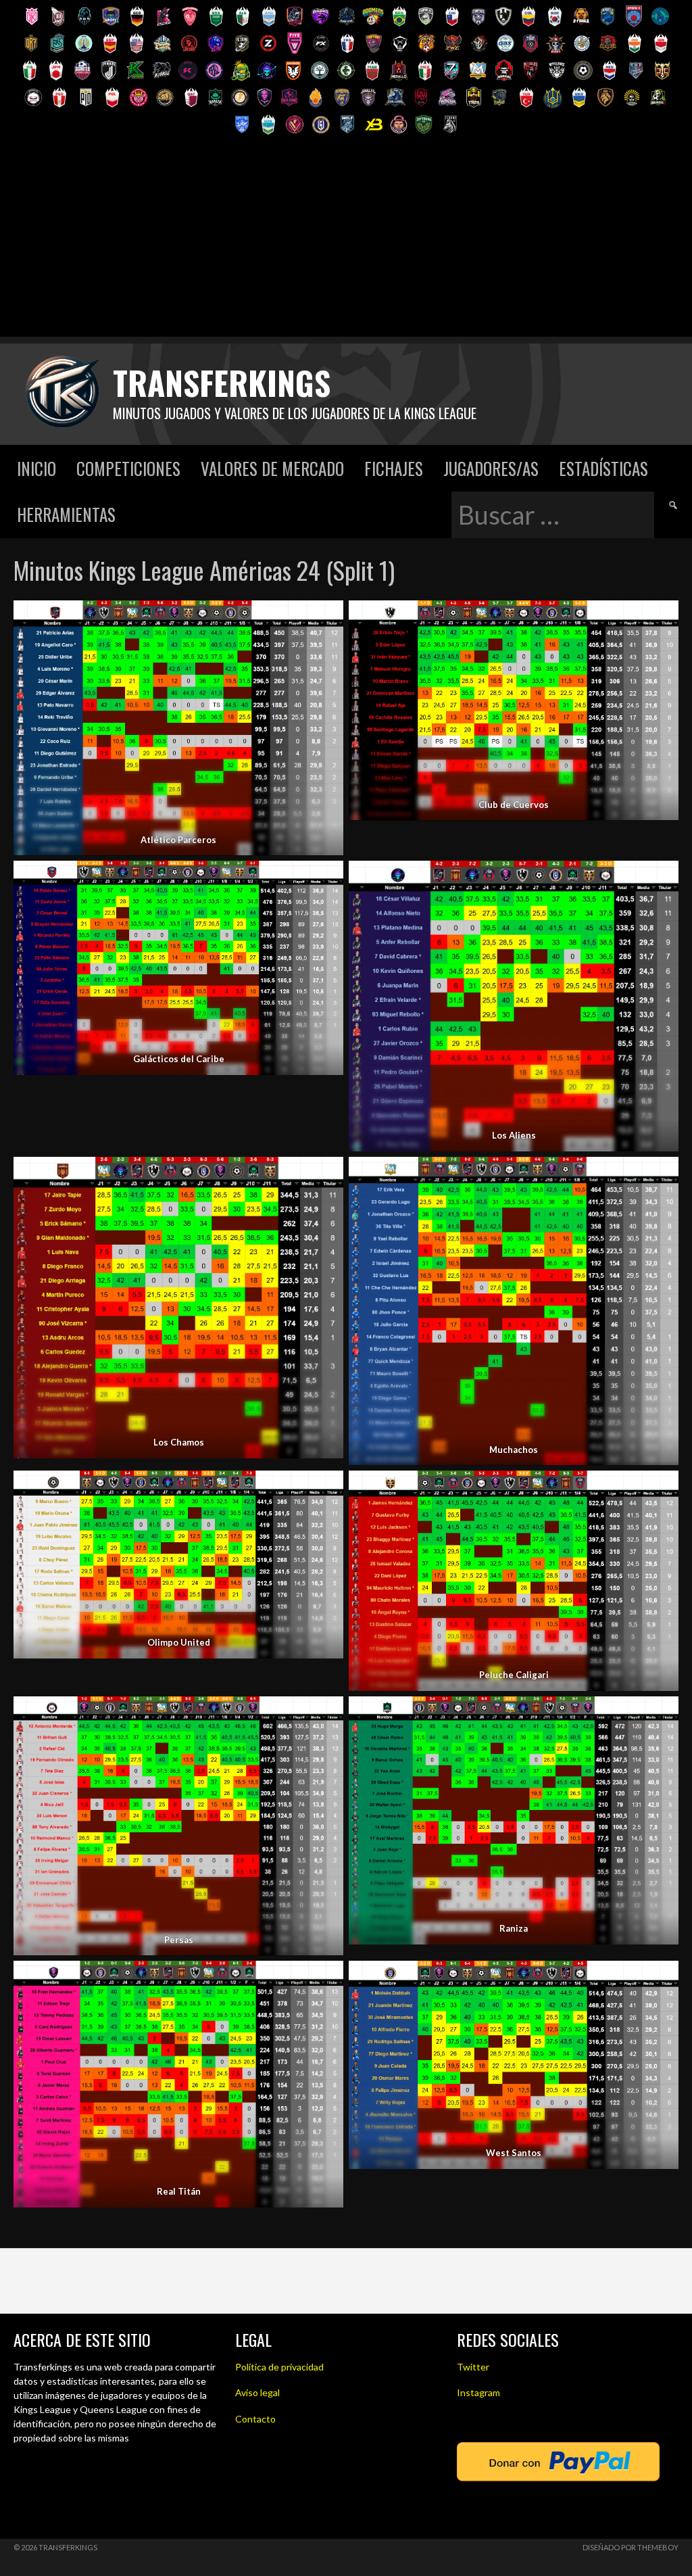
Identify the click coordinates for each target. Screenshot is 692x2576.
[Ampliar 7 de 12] (326, 1488)
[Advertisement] (346, 242)
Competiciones (128, 468)
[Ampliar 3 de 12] (326, 878)
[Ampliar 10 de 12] (661, 1714)
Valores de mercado (272, 468)
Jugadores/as (491, 468)
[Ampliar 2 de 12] (661, 618)
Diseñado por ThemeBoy (631, 2547)
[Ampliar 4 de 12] (661, 878)
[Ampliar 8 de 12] (661, 1488)
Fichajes (394, 468)
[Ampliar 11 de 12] (326, 1978)
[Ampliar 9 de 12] (326, 1714)
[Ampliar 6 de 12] (661, 1174)
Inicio (36, 468)
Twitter (473, 2367)
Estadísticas (603, 468)
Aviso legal (257, 2392)
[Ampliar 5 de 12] (326, 1174)
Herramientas (66, 514)
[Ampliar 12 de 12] (661, 1978)
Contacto (255, 2419)
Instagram (478, 2392)
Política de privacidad (279, 2367)
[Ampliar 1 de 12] (326, 618)
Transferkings (222, 382)
